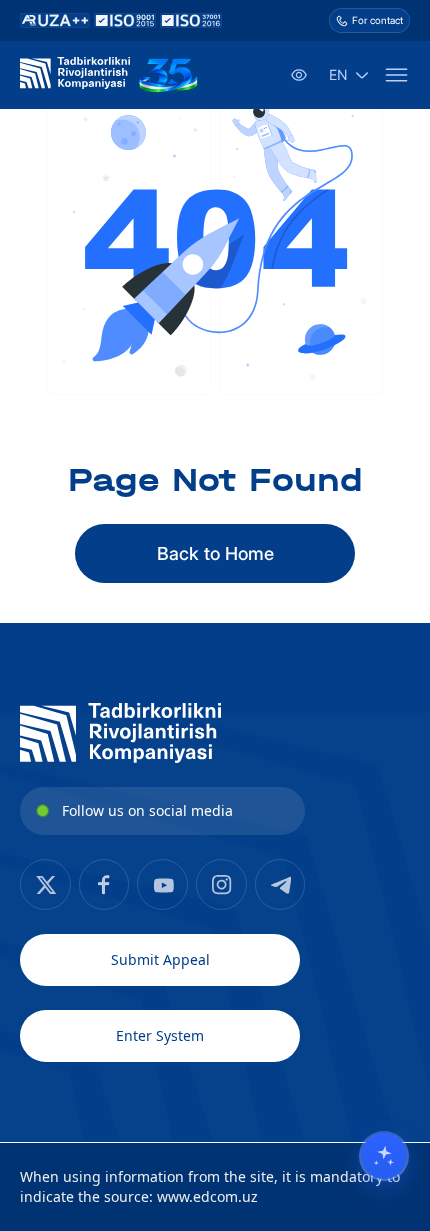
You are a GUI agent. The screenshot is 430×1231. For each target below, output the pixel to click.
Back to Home (215, 553)
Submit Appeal (160, 959)
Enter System (160, 1035)
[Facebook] (45, 884)
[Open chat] (384, 1156)
